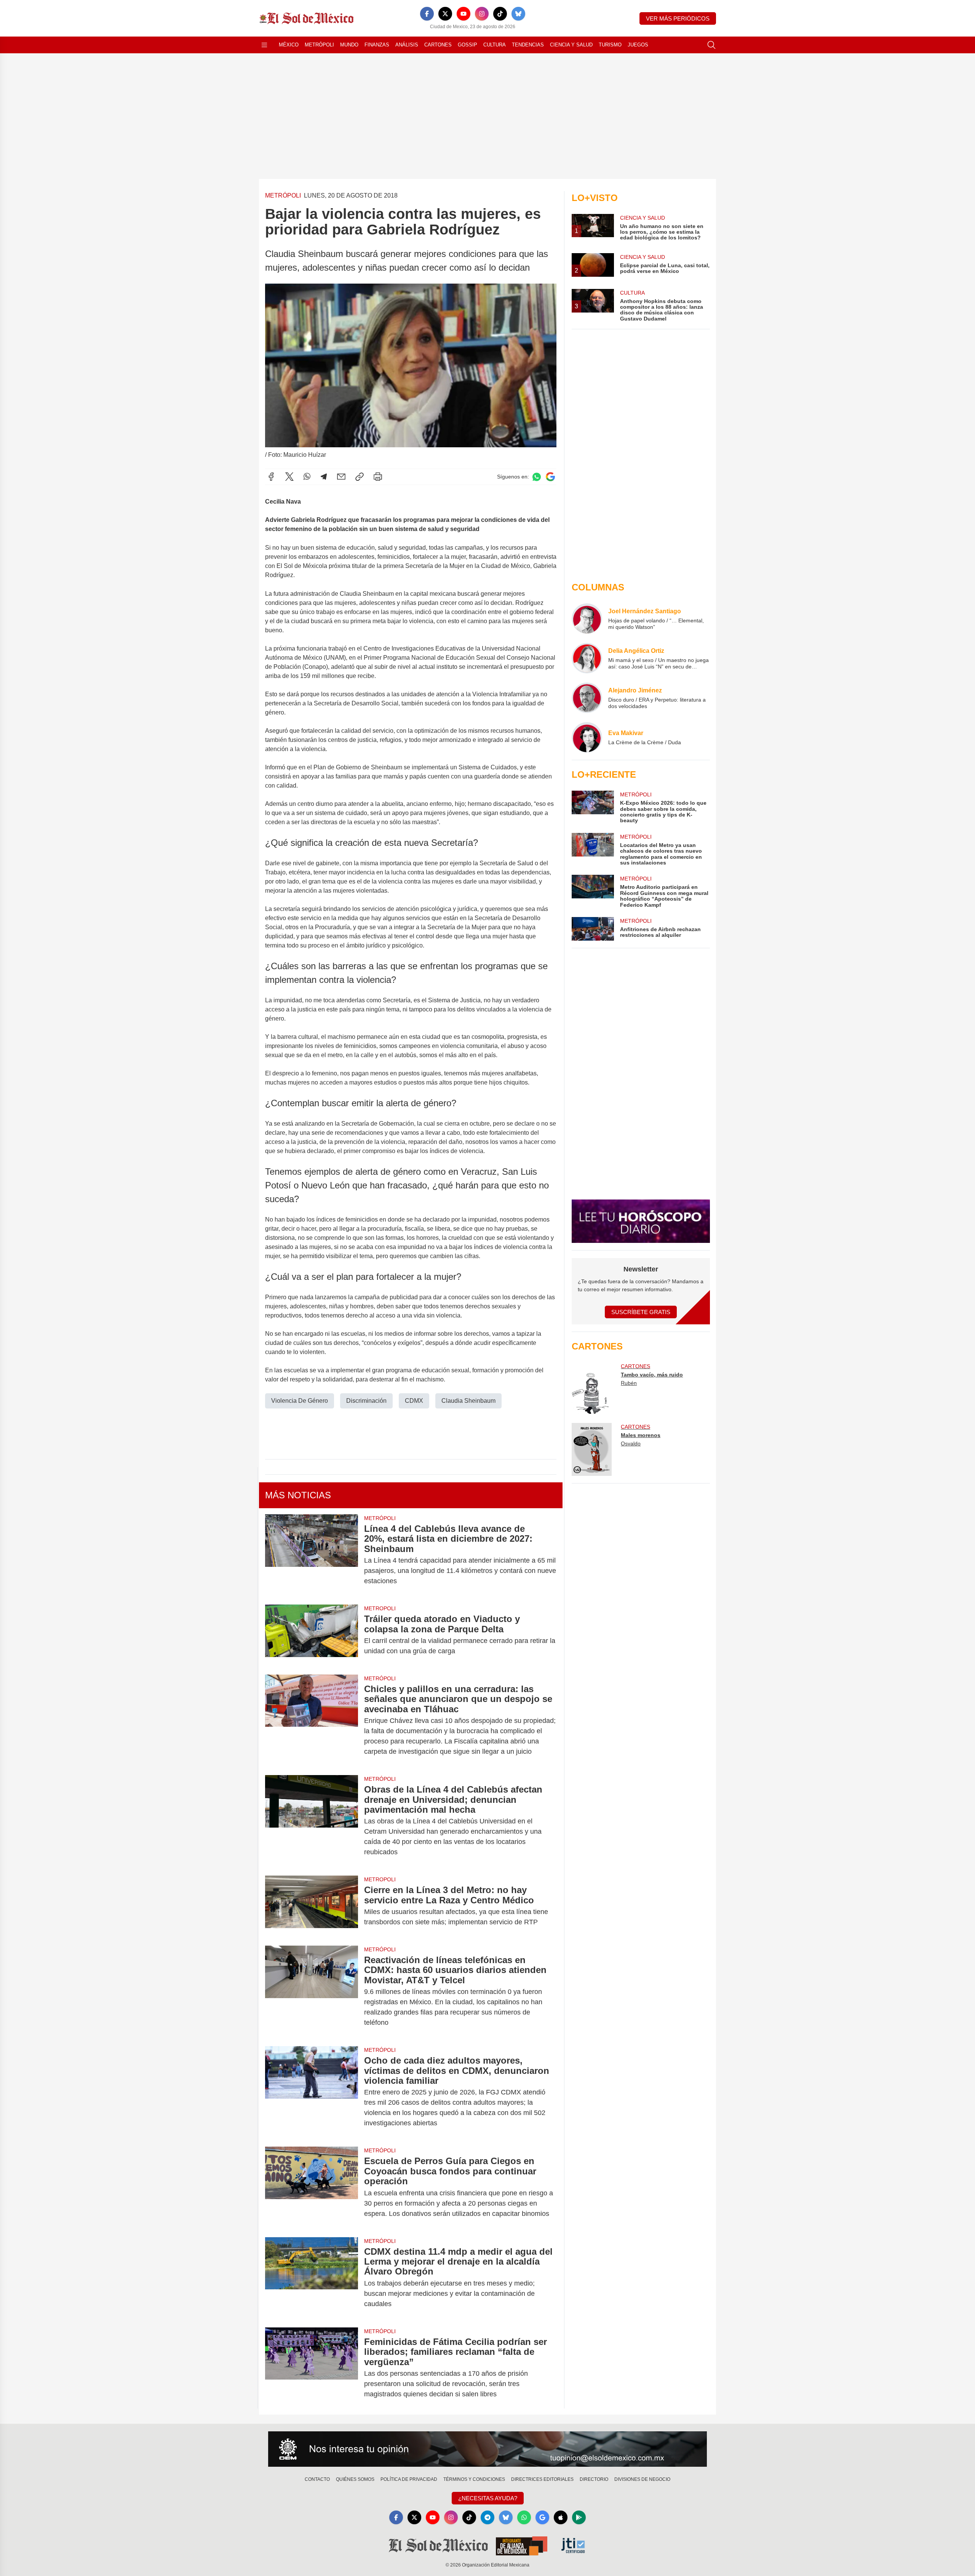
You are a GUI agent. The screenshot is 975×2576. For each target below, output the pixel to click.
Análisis (407, 45)
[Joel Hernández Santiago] (587, 619)
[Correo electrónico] (341, 477)
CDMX (414, 1401)
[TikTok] (500, 14)
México (289, 45)
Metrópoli (319, 45)
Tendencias (528, 45)
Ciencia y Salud (571, 45)
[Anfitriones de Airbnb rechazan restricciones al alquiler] (593, 929)
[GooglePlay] (579, 2517)
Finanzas (377, 45)
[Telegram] (324, 477)
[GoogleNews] (542, 2517)
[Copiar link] (360, 477)
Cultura (495, 45)
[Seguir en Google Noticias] (550, 477)
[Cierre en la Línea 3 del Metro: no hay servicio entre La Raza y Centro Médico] (312, 1906)
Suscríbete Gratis (641, 1312)
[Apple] (561, 2517)
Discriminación (366, 1401)
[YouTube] (464, 14)
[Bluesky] (518, 14)
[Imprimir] (378, 477)
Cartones (438, 45)
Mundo (349, 45)
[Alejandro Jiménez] (587, 698)
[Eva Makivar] (587, 737)
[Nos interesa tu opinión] (487, 2449)
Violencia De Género (300, 1401)
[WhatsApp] (307, 477)
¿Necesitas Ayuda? (488, 2498)
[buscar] (711, 45)
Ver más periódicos (678, 18)
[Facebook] (427, 14)
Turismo (610, 45)
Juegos (638, 45)
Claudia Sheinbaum (468, 1401)
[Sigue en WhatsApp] (537, 477)
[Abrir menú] (264, 45)
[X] (445, 14)
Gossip (468, 45)
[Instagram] (482, 14)
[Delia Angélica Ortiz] (587, 658)
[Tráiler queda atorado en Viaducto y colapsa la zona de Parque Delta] (312, 1635)
